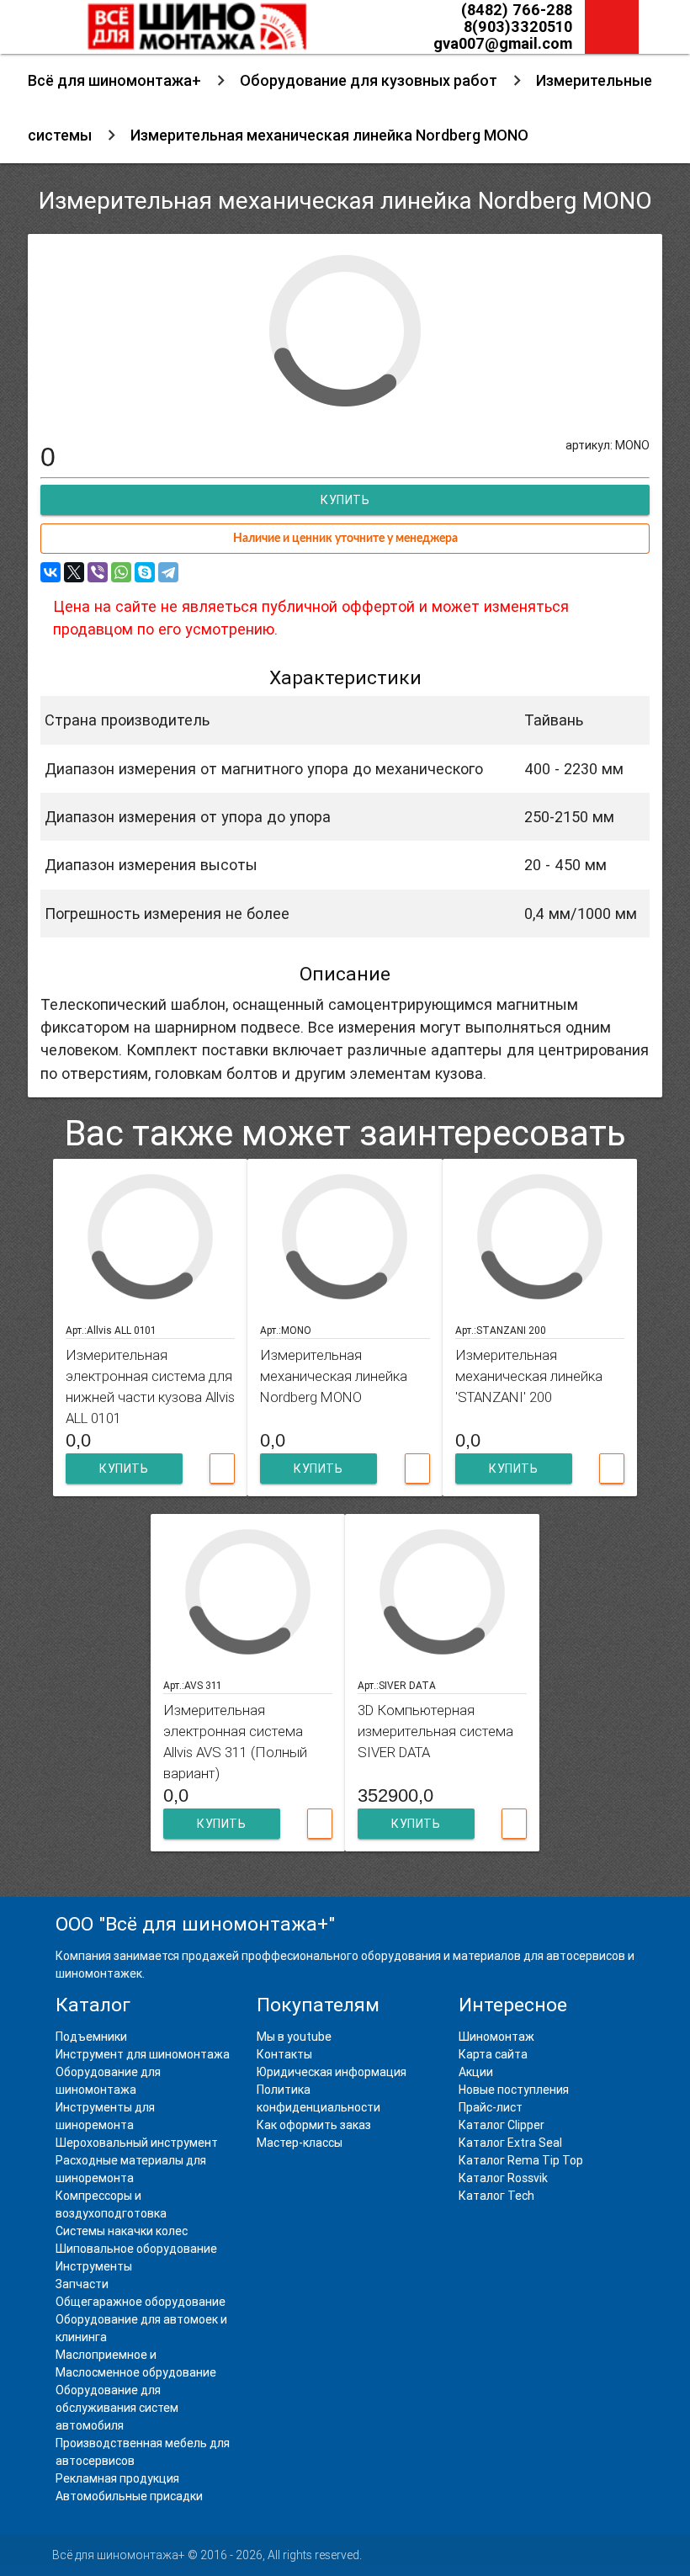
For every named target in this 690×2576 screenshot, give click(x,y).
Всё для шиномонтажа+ (114, 80)
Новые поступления (514, 2090)
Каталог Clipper (502, 2125)
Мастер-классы (300, 2143)
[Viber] (98, 572)
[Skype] (145, 572)
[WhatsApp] (121, 572)
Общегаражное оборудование (141, 2302)
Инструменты (94, 2266)
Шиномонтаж (496, 2037)
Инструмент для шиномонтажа (143, 2054)
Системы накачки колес (122, 2231)
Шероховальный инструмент (137, 2143)
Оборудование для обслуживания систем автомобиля (117, 2408)
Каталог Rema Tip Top (521, 2160)
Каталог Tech (496, 2196)
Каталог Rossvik (503, 2178)
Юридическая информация (332, 2072)
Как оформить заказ (314, 2125)
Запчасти (82, 2284)
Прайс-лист (491, 2107)
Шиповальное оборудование (136, 2249)
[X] (74, 572)
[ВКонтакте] (50, 572)
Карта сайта (493, 2054)
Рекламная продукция (117, 2478)
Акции (476, 2072)
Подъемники (91, 2037)
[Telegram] (168, 572)
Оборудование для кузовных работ (369, 80)
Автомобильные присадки (129, 2496)
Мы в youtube (294, 2037)
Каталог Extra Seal (510, 2143)
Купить (124, 1469)
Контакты (284, 2054)
